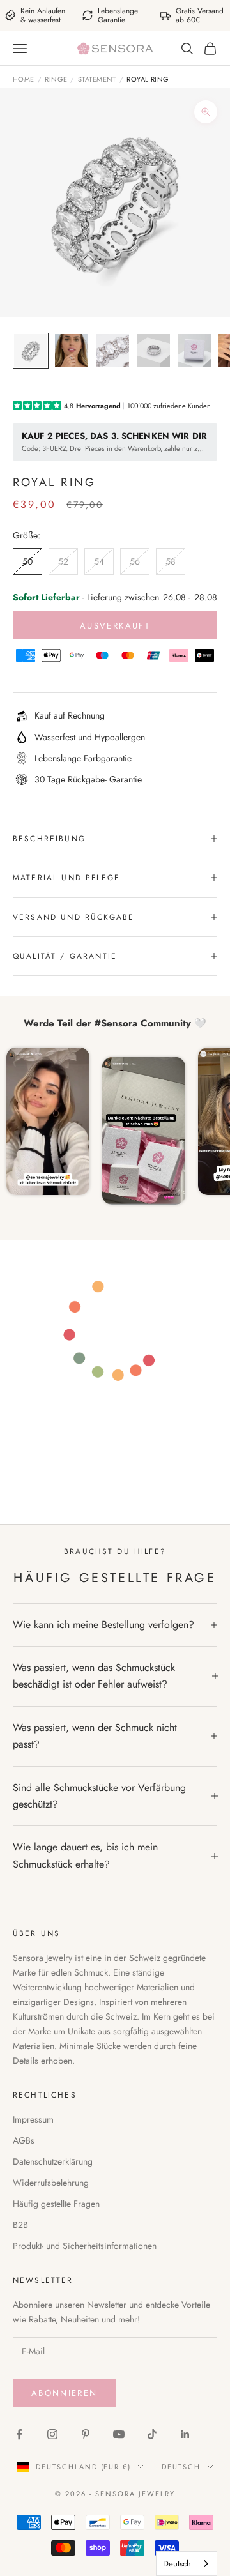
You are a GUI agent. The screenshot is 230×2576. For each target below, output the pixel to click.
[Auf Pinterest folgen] (86, 2434)
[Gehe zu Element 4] (153, 351)
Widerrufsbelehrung (51, 2183)
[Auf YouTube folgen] (119, 2434)
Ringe (56, 79)
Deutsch (181, 2467)
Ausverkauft (115, 626)
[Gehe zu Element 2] (72, 351)
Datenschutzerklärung (53, 2161)
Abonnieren (64, 2393)
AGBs (24, 2140)
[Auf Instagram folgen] (52, 2434)
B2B (20, 2225)
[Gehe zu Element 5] (194, 351)
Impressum (33, 2119)
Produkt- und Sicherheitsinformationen (85, 2246)
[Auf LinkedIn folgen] (185, 2434)
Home (24, 79)
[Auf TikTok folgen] (152, 2434)
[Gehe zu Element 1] (31, 351)
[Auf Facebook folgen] (19, 2434)
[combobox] (187, 2564)
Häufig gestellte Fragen (56, 2204)
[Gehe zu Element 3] (112, 351)
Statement (97, 79)
